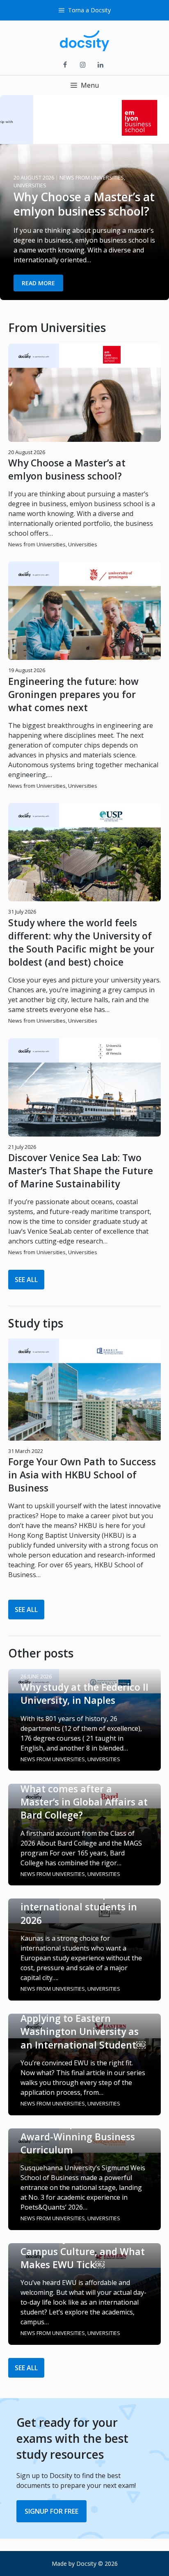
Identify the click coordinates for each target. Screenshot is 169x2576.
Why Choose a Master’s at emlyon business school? (67, 469)
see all (26, 1280)
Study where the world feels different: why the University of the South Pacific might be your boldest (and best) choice (81, 942)
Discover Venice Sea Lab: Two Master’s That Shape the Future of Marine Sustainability (81, 1171)
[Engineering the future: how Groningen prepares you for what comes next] (84, 659)
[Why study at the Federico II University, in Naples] (84, 1766)
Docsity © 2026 (97, 2563)
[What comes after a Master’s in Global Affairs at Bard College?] (84, 1880)
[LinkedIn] (101, 65)
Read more (38, 283)
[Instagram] (83, 65)
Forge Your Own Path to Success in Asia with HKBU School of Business (82, 1475)
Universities (83, 544)
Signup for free (51, 2511)
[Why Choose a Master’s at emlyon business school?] (84, 295)
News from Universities (37, 544)
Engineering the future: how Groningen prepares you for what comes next (73, 694)
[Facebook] (65, 65)
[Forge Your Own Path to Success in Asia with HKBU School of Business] (84, 1436)
